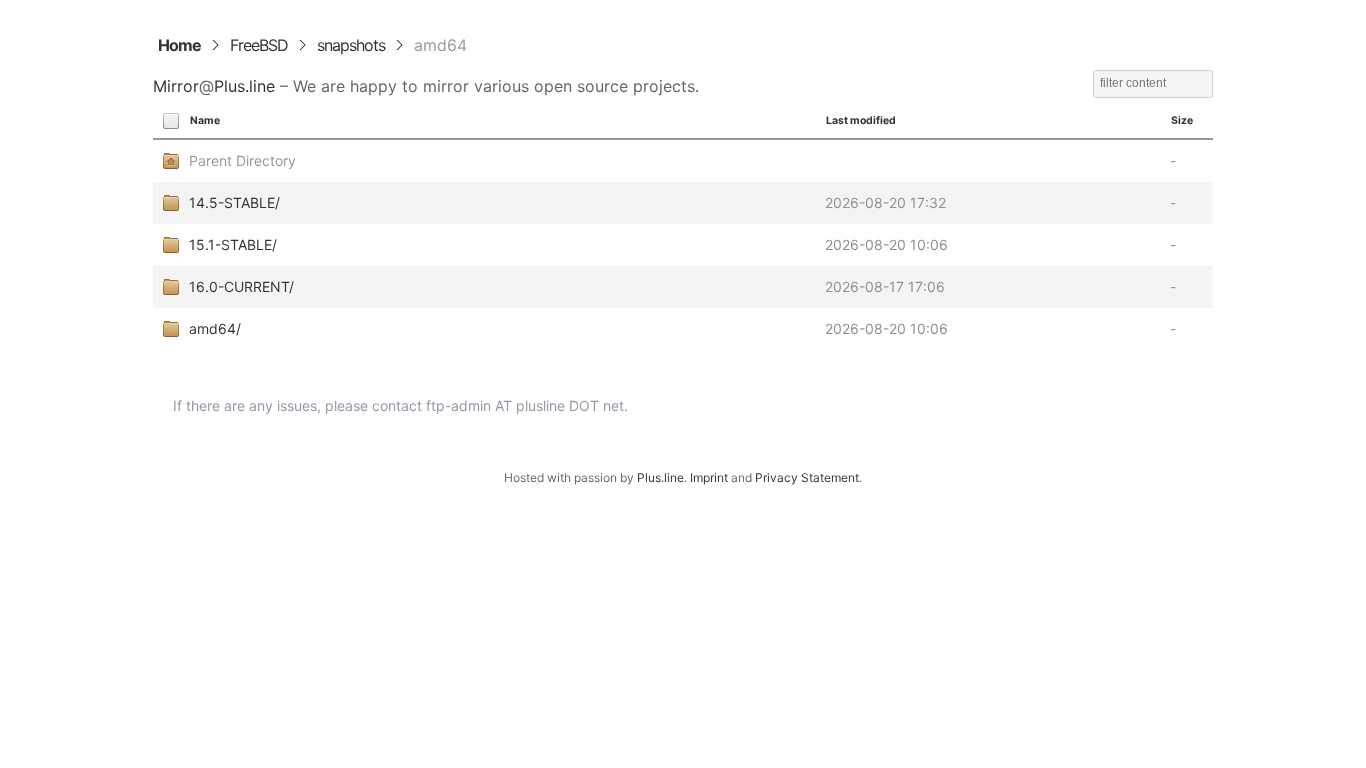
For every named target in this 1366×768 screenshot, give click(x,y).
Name (205, 120)
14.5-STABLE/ (234, 202)
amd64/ (215, 328)
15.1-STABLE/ (233, 244)
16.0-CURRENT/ (241, 286)
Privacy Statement (807, 477)
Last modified (861, 120)
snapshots (351, 45)
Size (1182, 120)
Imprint (709, 477)
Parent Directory (242, 160)
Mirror (176, 86)
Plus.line (244, 86)
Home (179, 45)
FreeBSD (259, 45)
